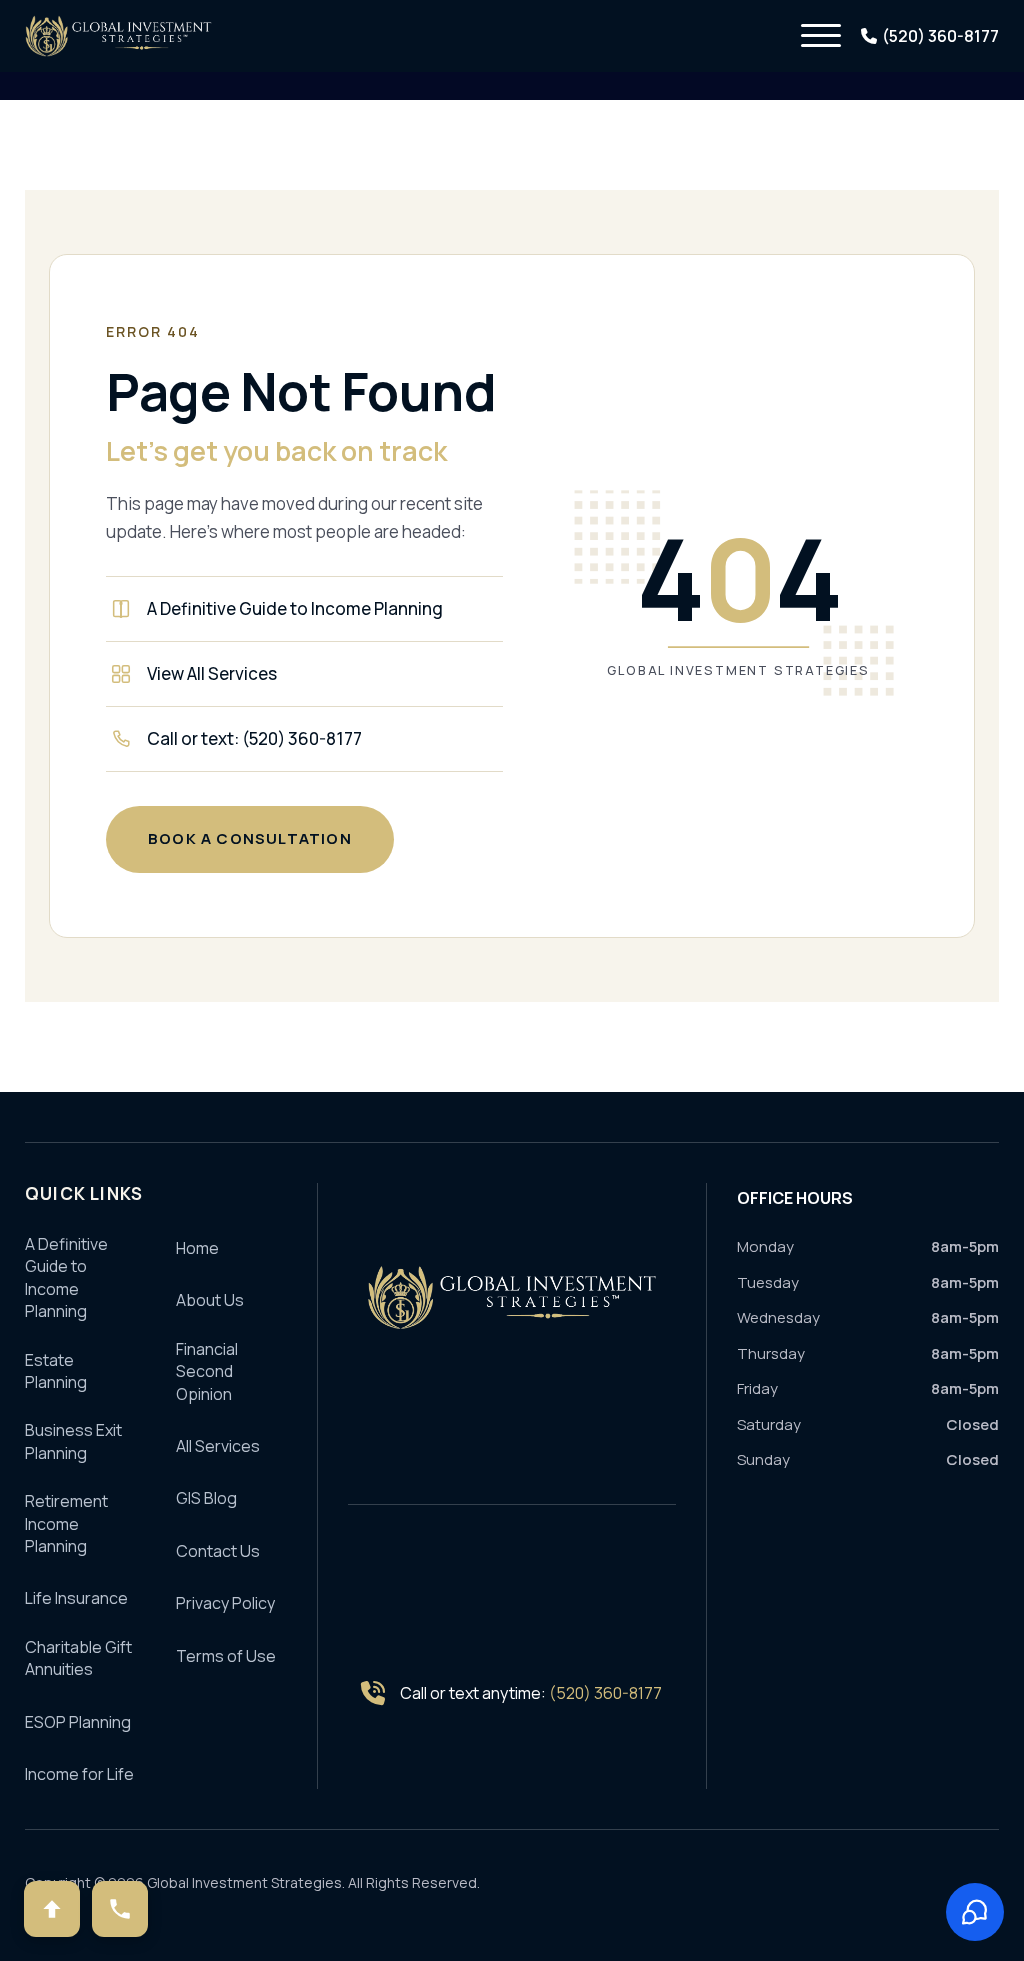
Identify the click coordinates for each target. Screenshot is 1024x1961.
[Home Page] (512, 1297)
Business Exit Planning (73, 1441)
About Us (210, 1300)
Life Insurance (76, 1598)
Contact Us (218, 1551)
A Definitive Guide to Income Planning (295, 608)
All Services (218, 1446)
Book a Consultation (250, 838)
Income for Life (79, 1774)
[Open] (821, 36)
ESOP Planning (78, 1722)
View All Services (212, 673)
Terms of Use (226, 1656)
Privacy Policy (225, 1603)
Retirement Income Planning (66, 1523)
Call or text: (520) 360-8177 (254, 738)
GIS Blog (206, 1498)
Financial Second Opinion (207, 1371)
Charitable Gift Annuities (78, 1658)
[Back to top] (52, 1909)
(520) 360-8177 (605, 1693)
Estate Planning (56, 1371)
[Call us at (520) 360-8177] (120, 1909)
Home (197, 1248)
